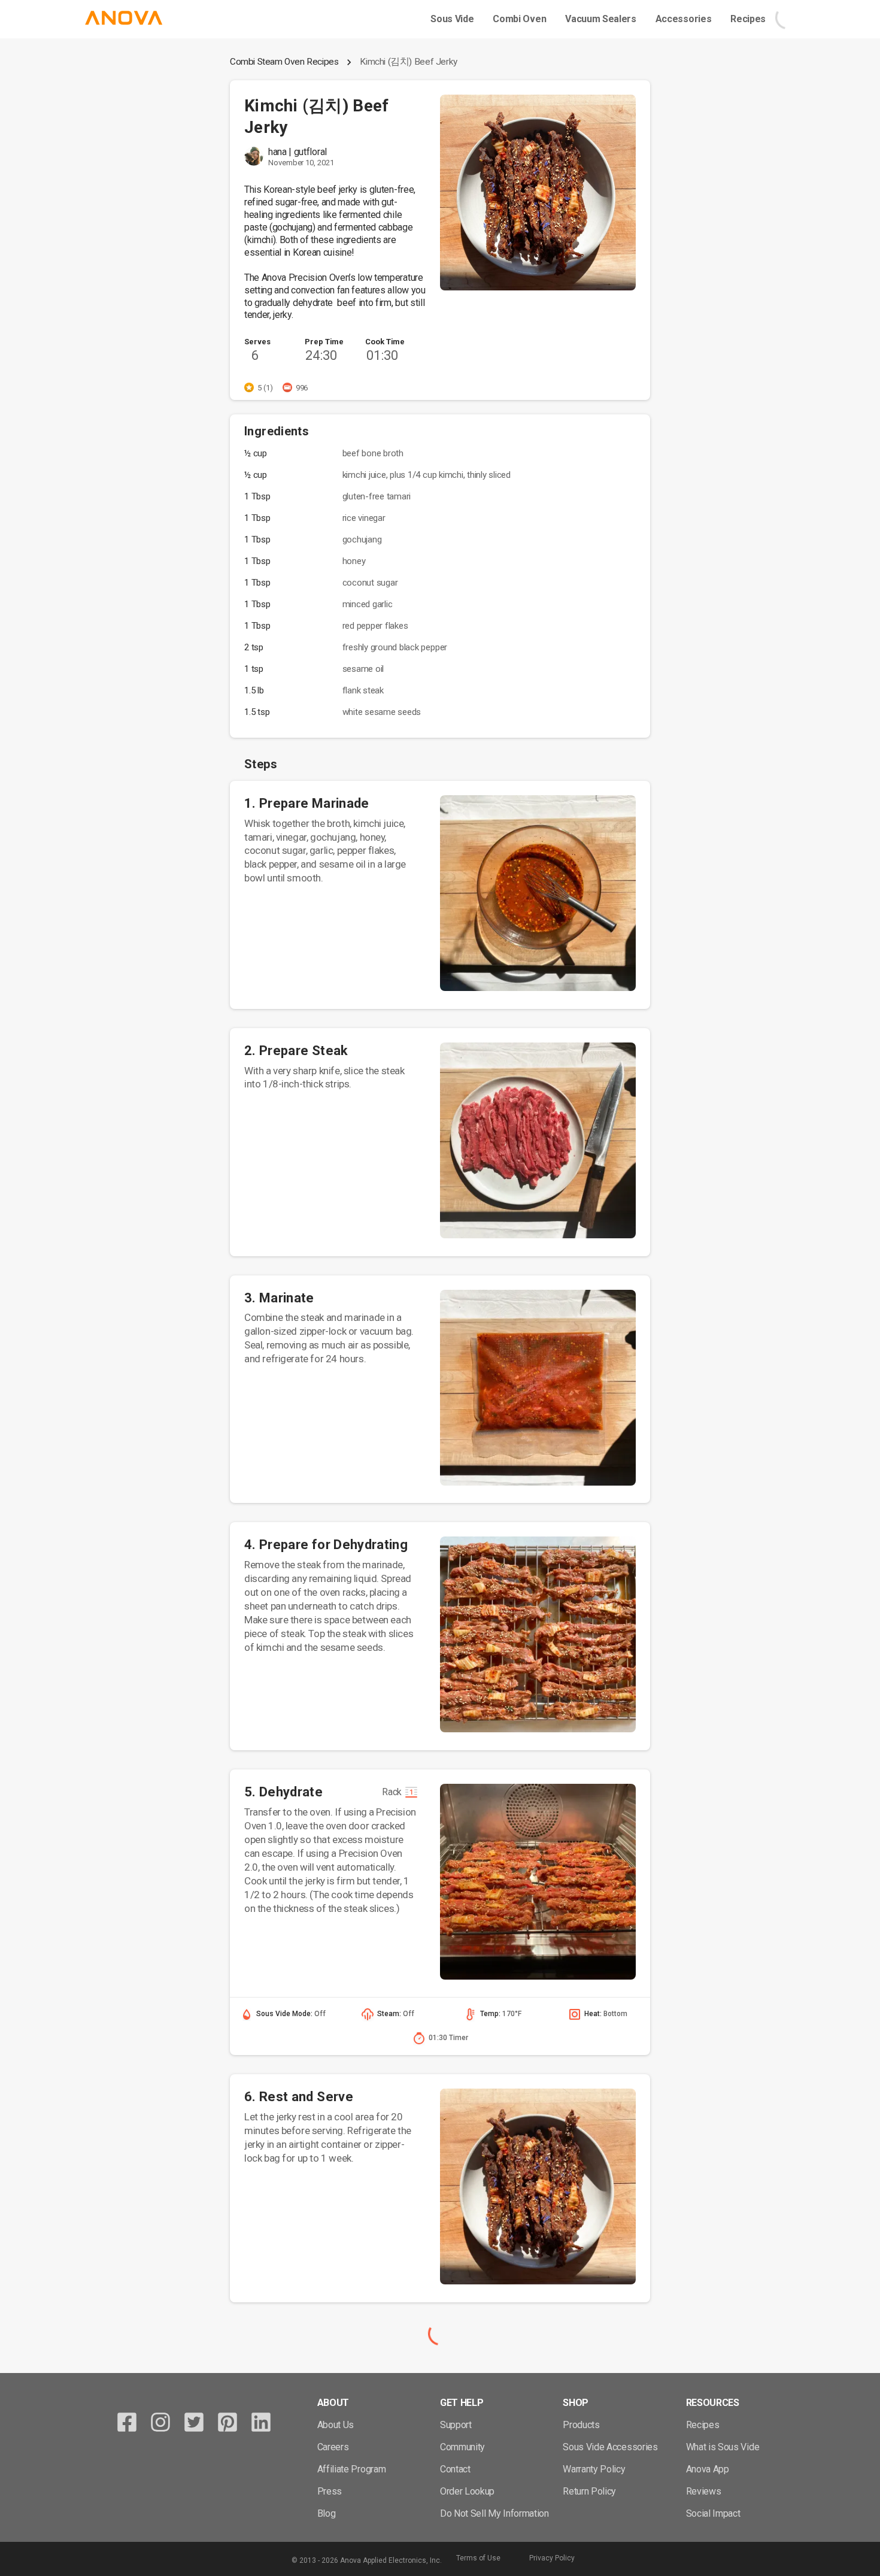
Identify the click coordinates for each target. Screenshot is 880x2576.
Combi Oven (519, 19)
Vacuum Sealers (601, 19)
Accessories (683, 19)
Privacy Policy (552, 2558)
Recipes (748, 19)
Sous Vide (452, 19)
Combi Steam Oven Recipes (284, 62)
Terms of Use (478, 2558)
